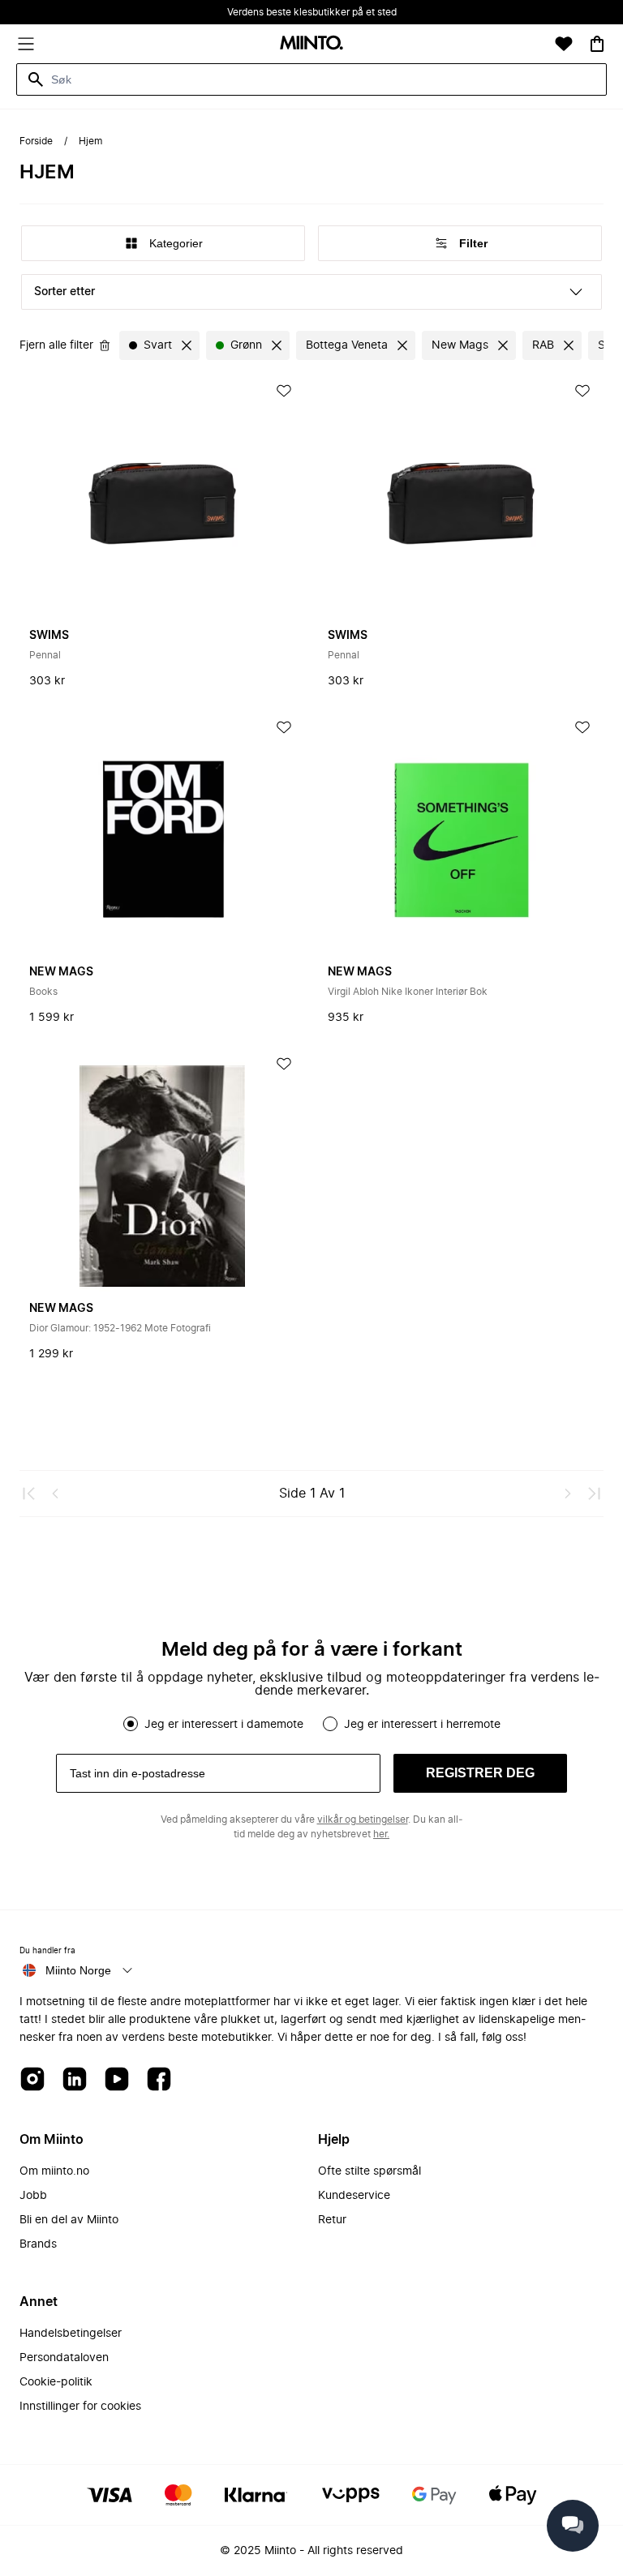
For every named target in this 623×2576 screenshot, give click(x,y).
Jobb (33, 2196)
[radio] (131, 1724)
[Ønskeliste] (564, 44)
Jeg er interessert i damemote (224, 1725)
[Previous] (55, 1494)
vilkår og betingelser (363, 1819)
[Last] (594, 1494)
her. (381, 1834)
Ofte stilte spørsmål (370, 2171)
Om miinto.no (54, 2171)
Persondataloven (64, 2358)
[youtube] (117, 2080)
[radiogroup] (311, 1724)
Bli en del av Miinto (69, 2220)
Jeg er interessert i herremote (422, 1725)
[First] (29, 1494)
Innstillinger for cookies (80, 2407)
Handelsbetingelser (71, 2334)
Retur (332, 2220)
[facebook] (159, 2080)
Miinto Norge (78, 1970)
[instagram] (32, 2080)
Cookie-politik (56, 2382)
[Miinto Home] (311, 44)
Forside (36, 141)
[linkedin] (75, 2080)
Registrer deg (480, 1773)
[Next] (568, 1494)
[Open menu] (26, 44)
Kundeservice (354, 2196)
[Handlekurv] (597, 44)
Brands (38, 2244)
